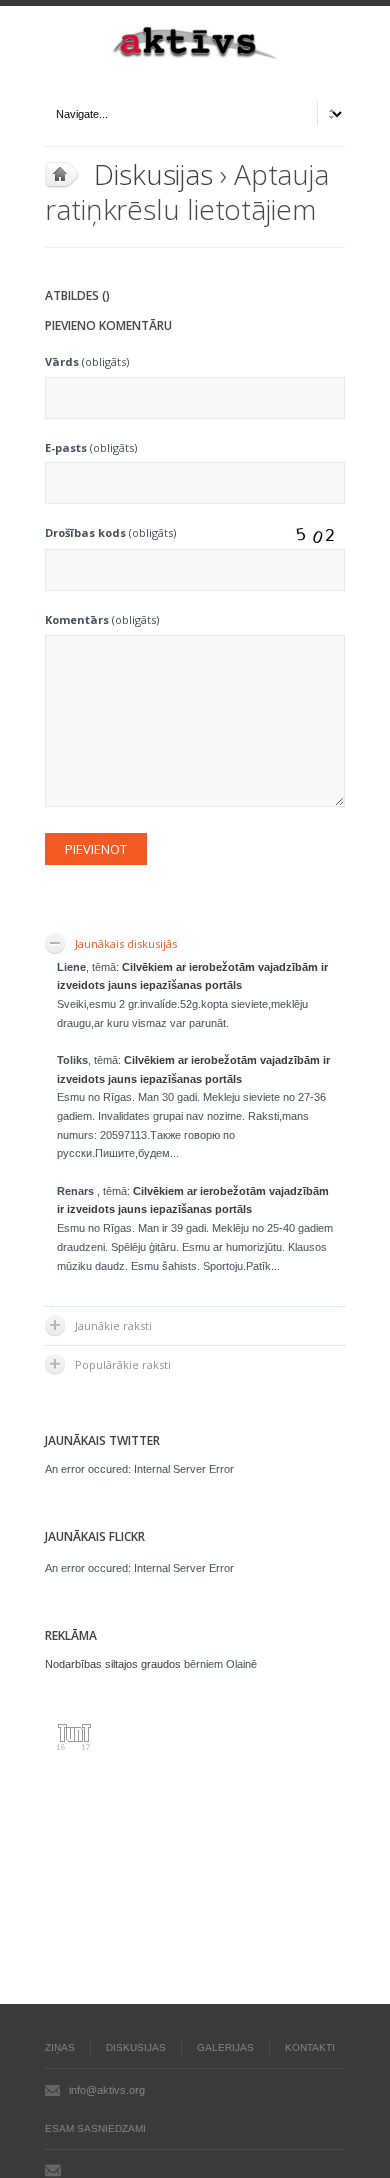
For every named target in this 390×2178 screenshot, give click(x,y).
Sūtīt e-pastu (53, 2170)
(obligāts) (87, 361)
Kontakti (310, 2047)
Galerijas (225, 2047)
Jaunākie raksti (113, 1325)
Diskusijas (153, 174)
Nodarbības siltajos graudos (113, 1664)
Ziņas (60, 2047)
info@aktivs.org (107, 2090)
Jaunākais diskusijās (126, 943)
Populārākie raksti (123, 1364)
